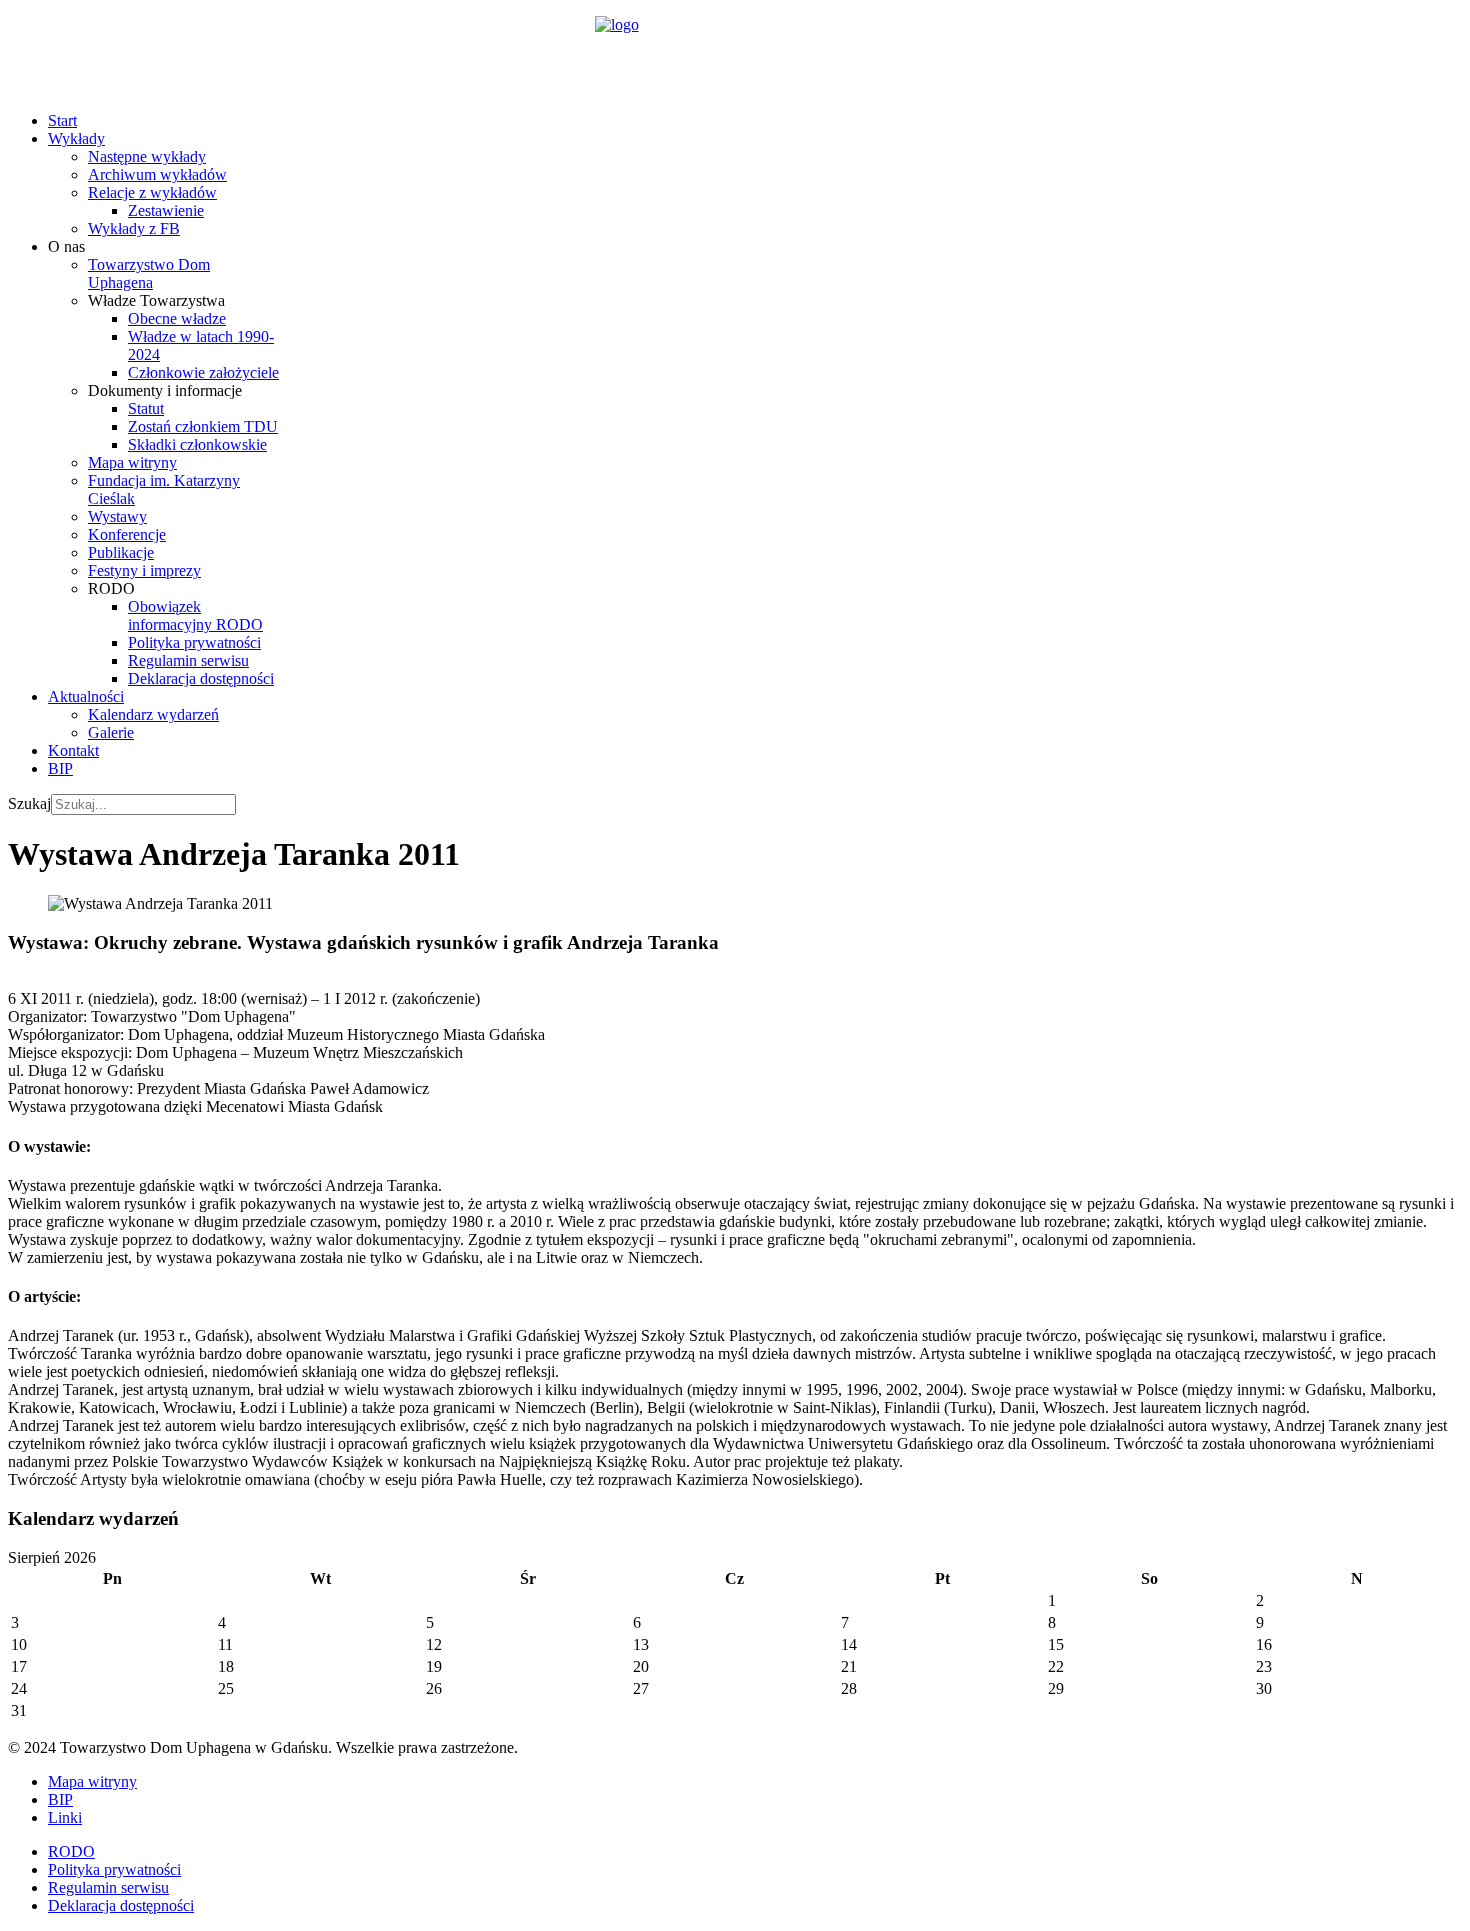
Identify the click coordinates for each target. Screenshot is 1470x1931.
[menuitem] (62, 120)
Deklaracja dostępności (121, 1905)
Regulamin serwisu (108, 1887)
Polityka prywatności (114, 1869)
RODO (71, 1851)
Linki (65, 1817)
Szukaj (29, 803)
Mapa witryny (92, 1781)
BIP (60, 1799)
